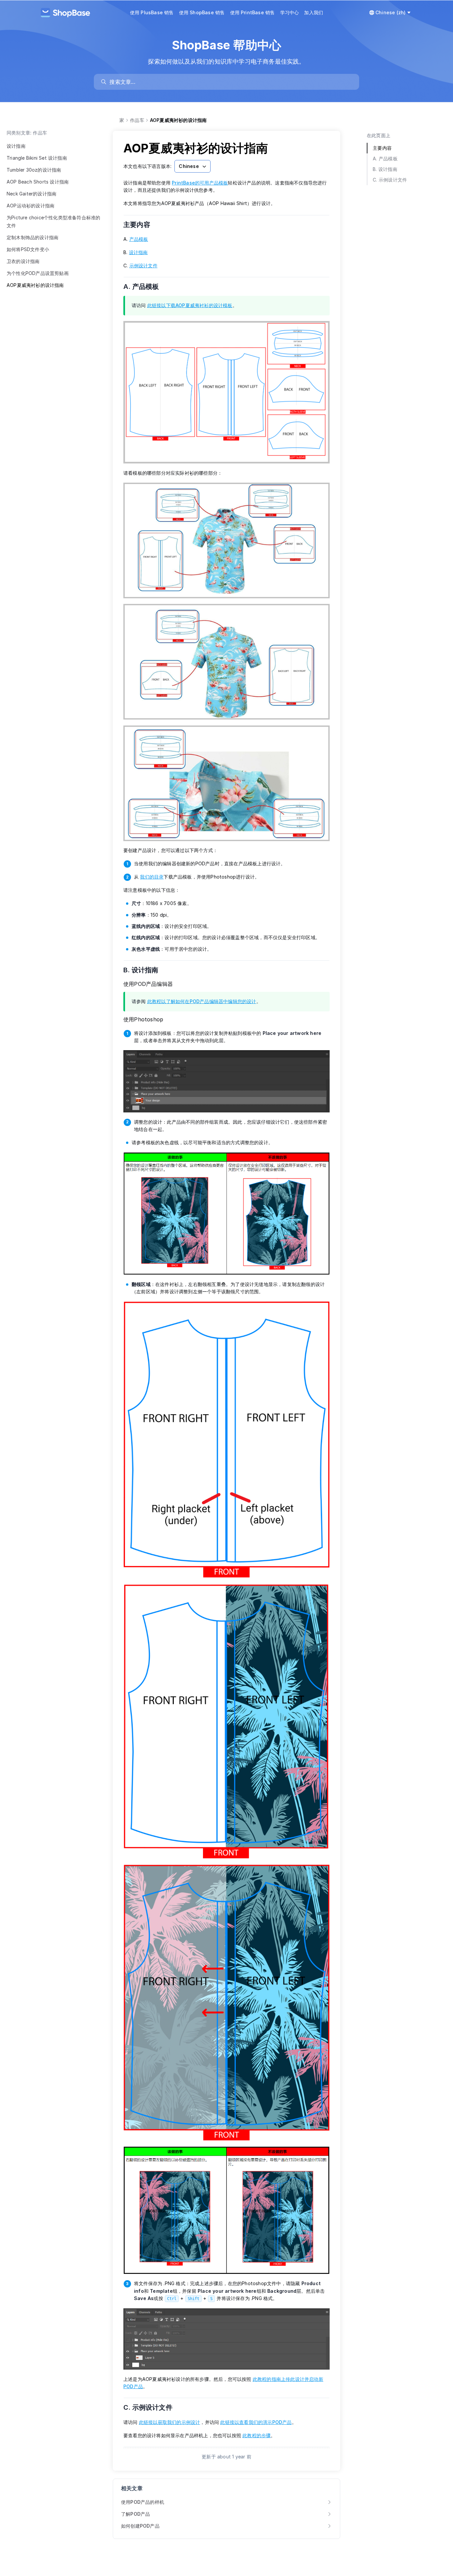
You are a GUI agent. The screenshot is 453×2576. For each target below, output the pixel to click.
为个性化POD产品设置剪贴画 (38, 273)
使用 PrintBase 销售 (253, 12)
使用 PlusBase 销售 (152, 12)
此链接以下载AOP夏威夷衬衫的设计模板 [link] (190, 305)
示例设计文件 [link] (143, 266)
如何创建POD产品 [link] (140, 2526)
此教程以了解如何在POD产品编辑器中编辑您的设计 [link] (202, 1001)
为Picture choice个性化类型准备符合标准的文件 (53, 221)
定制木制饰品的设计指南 (32, 237)
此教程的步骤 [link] (257, 2435)
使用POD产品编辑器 (148, 984)
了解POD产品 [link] (135, 2514)
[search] (230, 82)
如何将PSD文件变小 (28, 249)
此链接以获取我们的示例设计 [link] (170, 2422)
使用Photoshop (143, 1019)
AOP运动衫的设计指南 (31, 206)
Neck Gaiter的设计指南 (32, 194)
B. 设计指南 (145, 970)
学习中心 (290, 12)
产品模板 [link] (139, 239)
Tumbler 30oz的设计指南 (34, 170)
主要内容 (141, 225)
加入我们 (314, 12)
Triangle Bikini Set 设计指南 (37, 158)
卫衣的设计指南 (23, 261)
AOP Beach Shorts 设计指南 (38, 182)
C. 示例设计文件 (152, 2407)
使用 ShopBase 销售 (202, 12)
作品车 (137, 120)
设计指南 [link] (138, 252)
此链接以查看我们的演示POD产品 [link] (256, 2422)
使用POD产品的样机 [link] (143, 2502)
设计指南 (16, 146)
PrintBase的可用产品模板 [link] (200, 183)
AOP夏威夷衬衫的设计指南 (35, 285)
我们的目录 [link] (152, 877)
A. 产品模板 (145, 287)
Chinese (189, 166)
